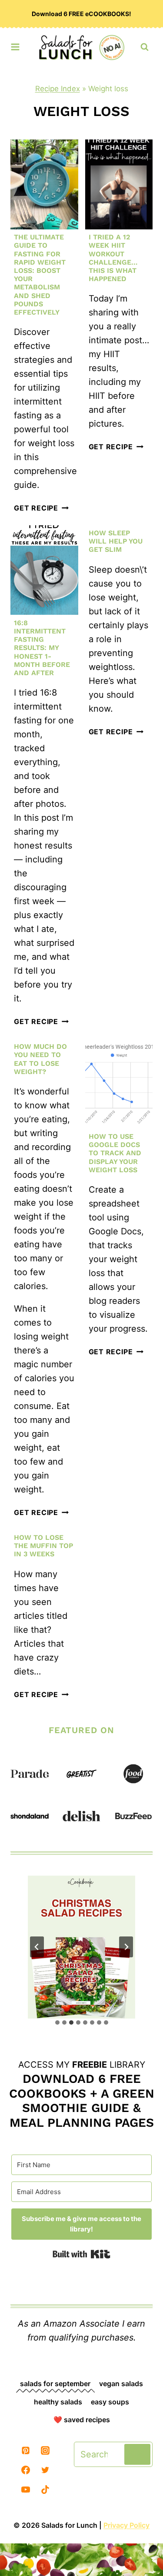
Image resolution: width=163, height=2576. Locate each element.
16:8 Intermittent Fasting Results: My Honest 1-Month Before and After (42, 648)
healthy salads (58, 2402)
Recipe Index (58, 89)
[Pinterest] (26, 2450)
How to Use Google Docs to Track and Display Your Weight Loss (115, 1153)
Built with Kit (81, 2254)
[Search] (137, 2454)
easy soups (110, 2402)
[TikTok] (45, 2490)
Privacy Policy (126, 2525)
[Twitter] (45, 2470)
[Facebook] (26, 2470)
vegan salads (121, 2384)
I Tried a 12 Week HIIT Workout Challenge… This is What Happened (113, 258)
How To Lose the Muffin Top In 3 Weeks (43, 1546)
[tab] (57, 2022)
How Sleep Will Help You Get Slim (116, 541)
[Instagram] (45, 2450)
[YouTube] (26, 2490)
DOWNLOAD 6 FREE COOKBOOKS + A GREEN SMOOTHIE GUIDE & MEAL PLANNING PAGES (82, 2101)
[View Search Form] (145, 47)
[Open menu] (15, 45)
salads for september (55, 2384)
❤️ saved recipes (82, 2420)
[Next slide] (126, 1947)
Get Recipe (41, 508)
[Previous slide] (37, 1947)
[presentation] (44, 184)
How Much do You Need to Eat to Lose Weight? (40, 1059)
